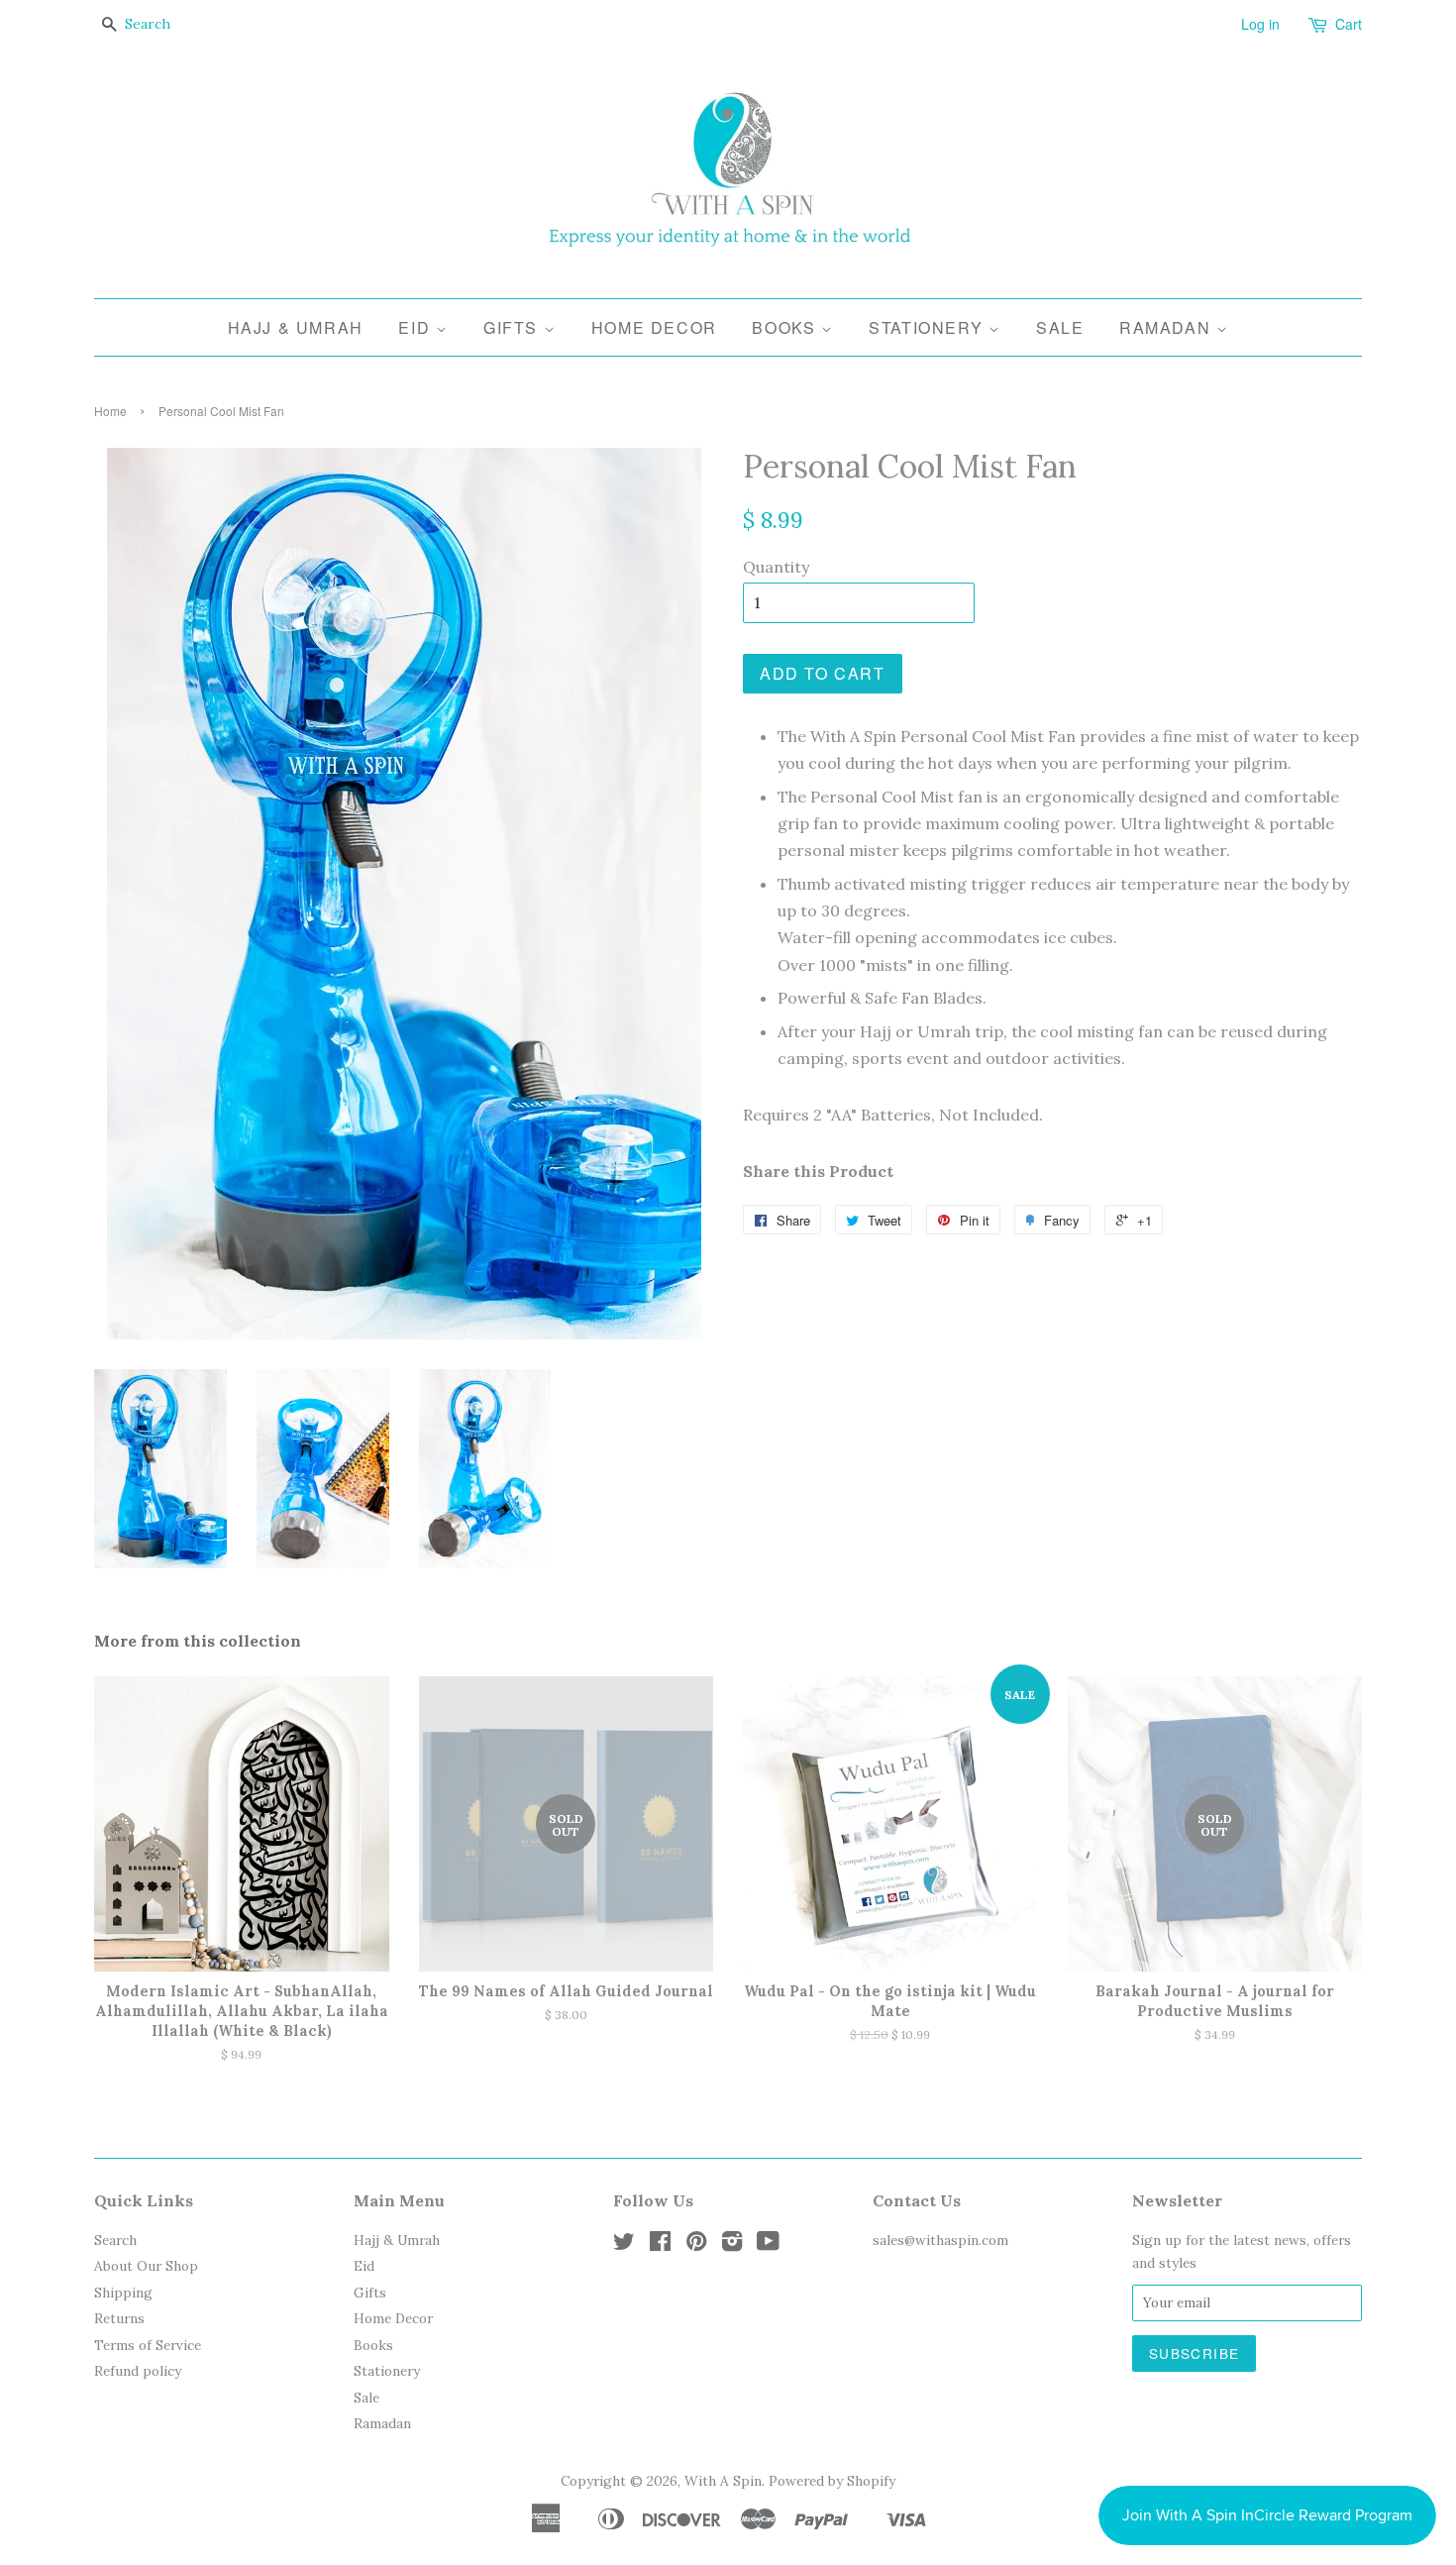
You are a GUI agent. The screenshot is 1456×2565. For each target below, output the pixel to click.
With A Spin (723, 2481)
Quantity (776, 567)
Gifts (514, 327)
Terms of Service (148, 2345)
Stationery (929, 327)
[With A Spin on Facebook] (660, 2245)
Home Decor (654, 327)
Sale (1060, 327)
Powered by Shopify (832, 2481)
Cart (1349, 24)
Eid (416, 327)
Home (110, 411)
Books (786, 327)
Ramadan (1168, 327)
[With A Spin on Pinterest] (696, 2245)
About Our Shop (146, 2266)
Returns (119, 2318)
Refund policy (138, 2371)
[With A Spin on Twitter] (624, 2245)
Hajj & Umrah (296, 327)
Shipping (123, 2293)
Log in (1260, 24)
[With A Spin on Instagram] (732, 2245)
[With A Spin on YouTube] (768, 2245)
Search (115, 2240)
